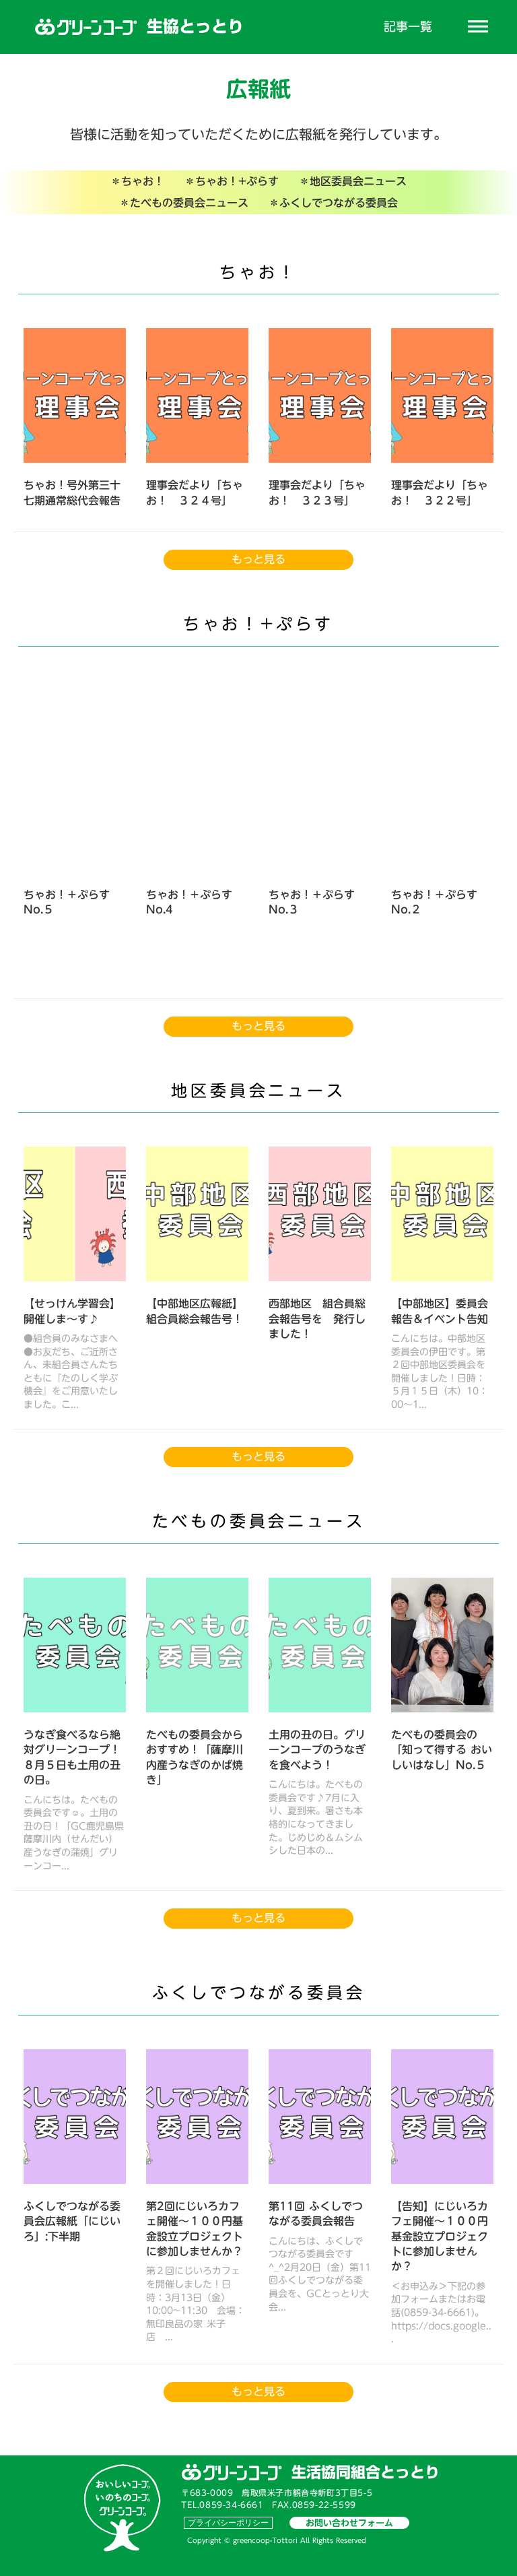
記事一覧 (408, 27)
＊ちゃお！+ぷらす (232, 181)
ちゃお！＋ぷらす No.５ (67, 902)
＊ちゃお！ (137, 181)
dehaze (478, 27)
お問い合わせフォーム (349, 2523)
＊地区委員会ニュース (353, 181)
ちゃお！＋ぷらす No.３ (314, 902)
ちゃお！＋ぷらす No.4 (189, 902)
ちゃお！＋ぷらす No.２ (436, 902)
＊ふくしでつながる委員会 (333, 203)
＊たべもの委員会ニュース (184, 203)
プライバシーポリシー (228, 2522)
